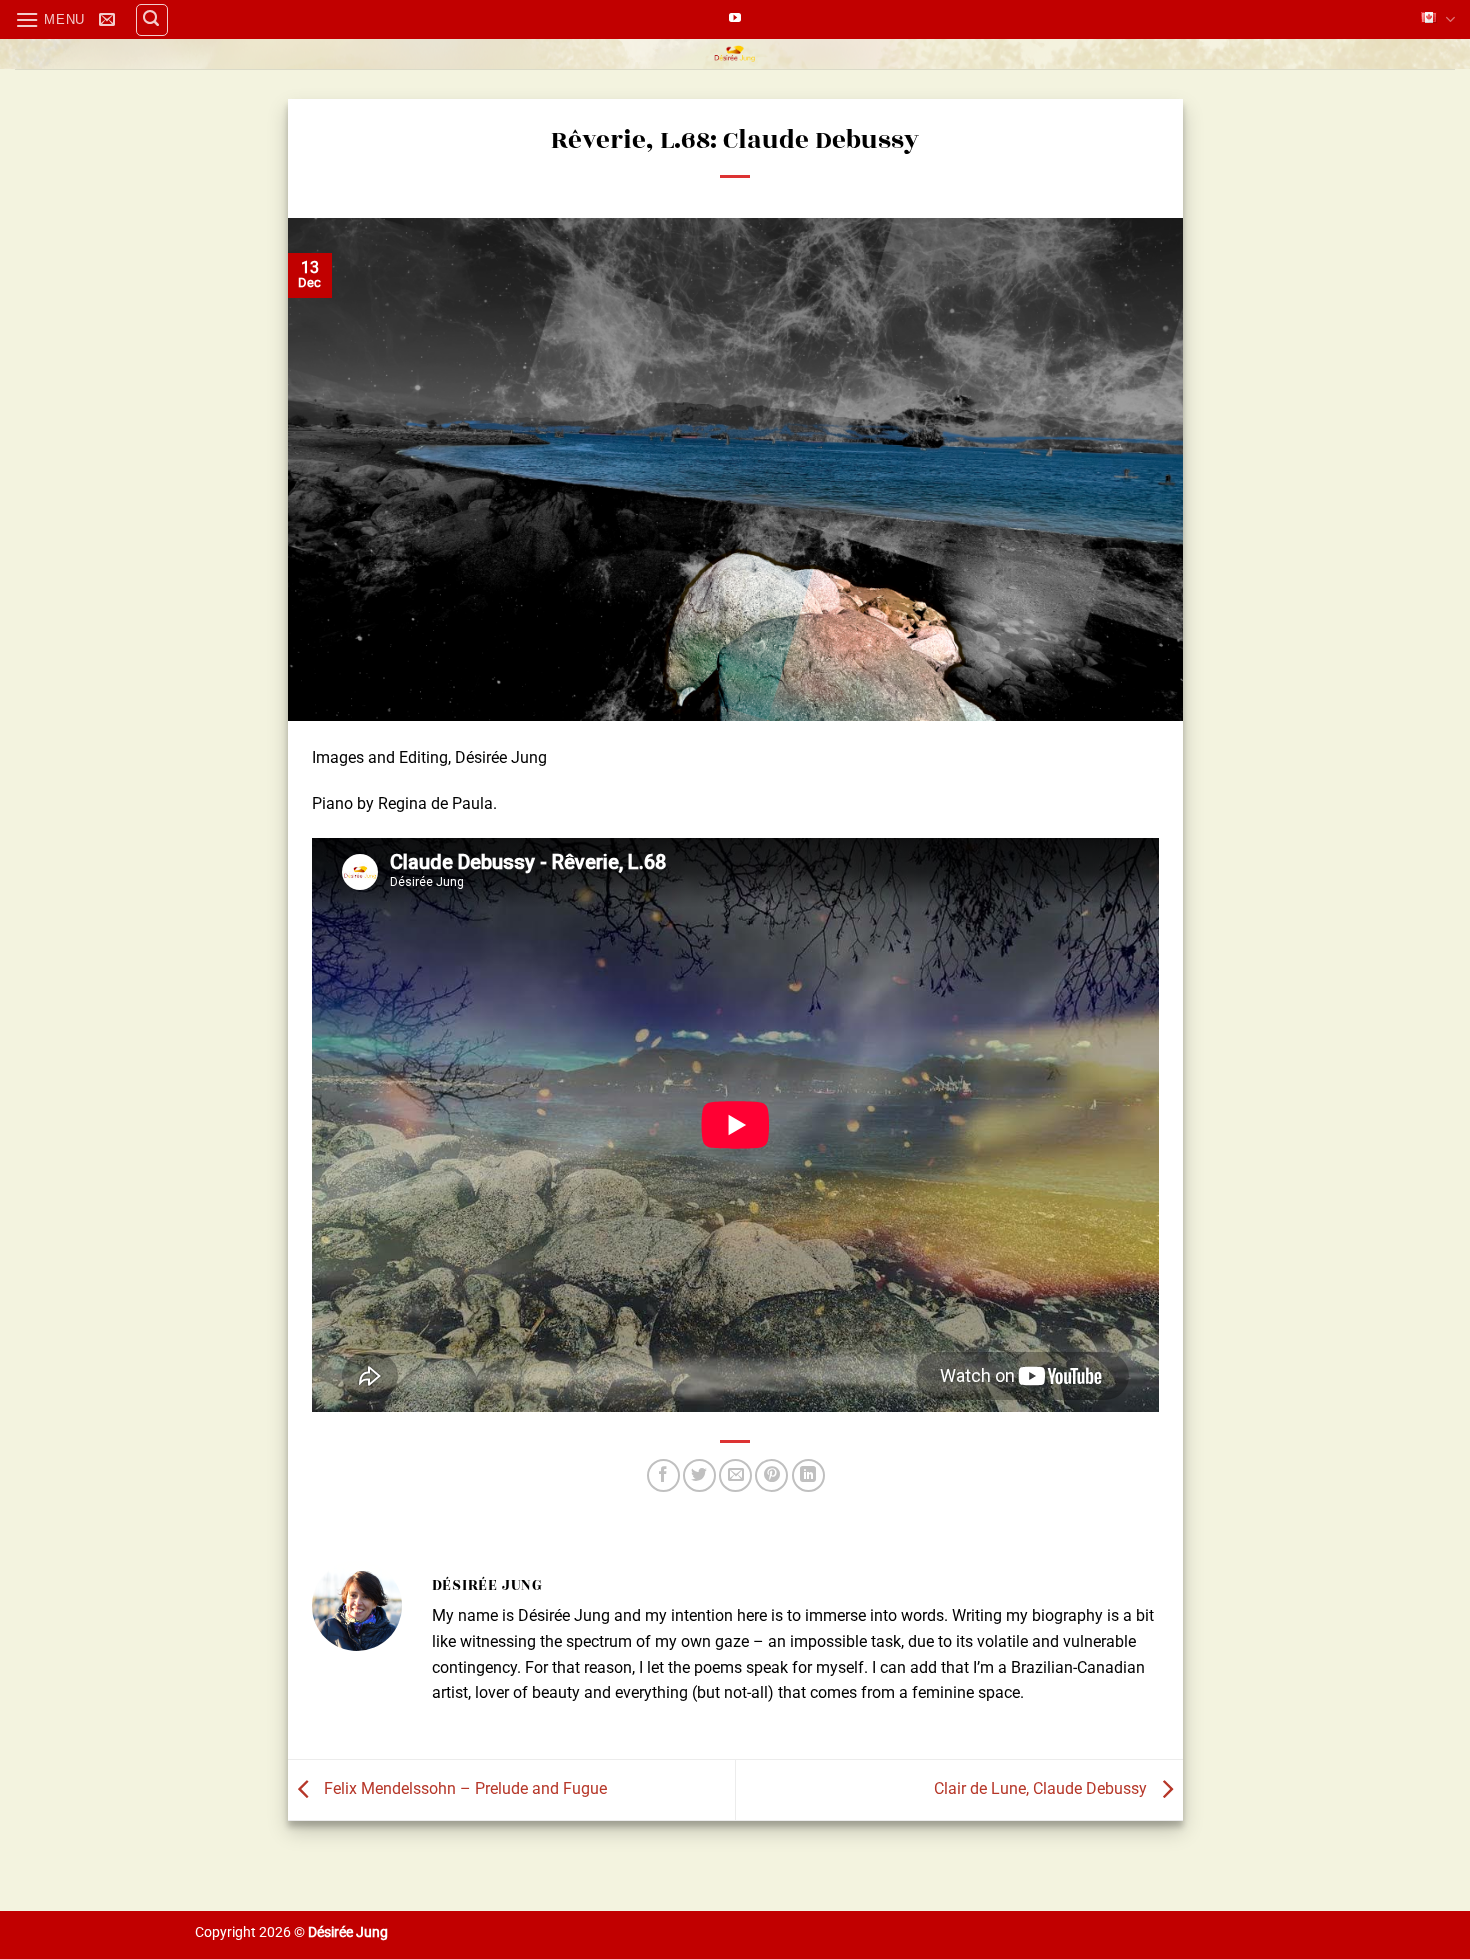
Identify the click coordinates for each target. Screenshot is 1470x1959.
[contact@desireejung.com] (109, 19)
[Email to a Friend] (735, 1475)
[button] (50, 19)
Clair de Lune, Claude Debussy (1042, 1788)
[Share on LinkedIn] (808, 1475)
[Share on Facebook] (663, 1475)
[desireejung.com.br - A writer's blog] (735, 54)
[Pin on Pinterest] (771, 1475)
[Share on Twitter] (699, 1475)
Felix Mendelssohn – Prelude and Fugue (463, 1788)
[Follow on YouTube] (735, 19)
